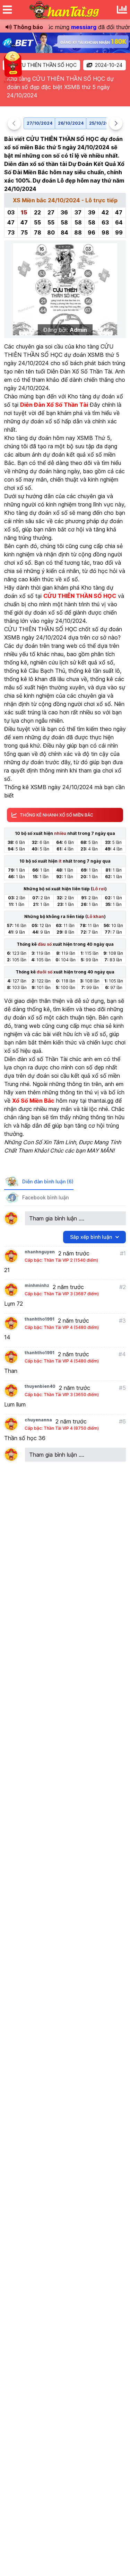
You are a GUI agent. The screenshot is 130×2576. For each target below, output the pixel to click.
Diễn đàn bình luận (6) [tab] (48, 1181)
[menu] (7, 10)
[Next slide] (116, 123)
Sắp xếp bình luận (91, 1237)
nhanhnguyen (40, 1252)
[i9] (65, 43)
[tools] (122, 10)
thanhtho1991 (40, 1319)
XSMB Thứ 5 (94, 438)
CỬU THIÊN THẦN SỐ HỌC (46, 65)
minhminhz (37, 1285)
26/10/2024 (71, 123)
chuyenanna (38, 1420)
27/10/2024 (40, 123)
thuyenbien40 (40, 1386)
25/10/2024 (102, 123)
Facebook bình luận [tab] (45, 1197)
